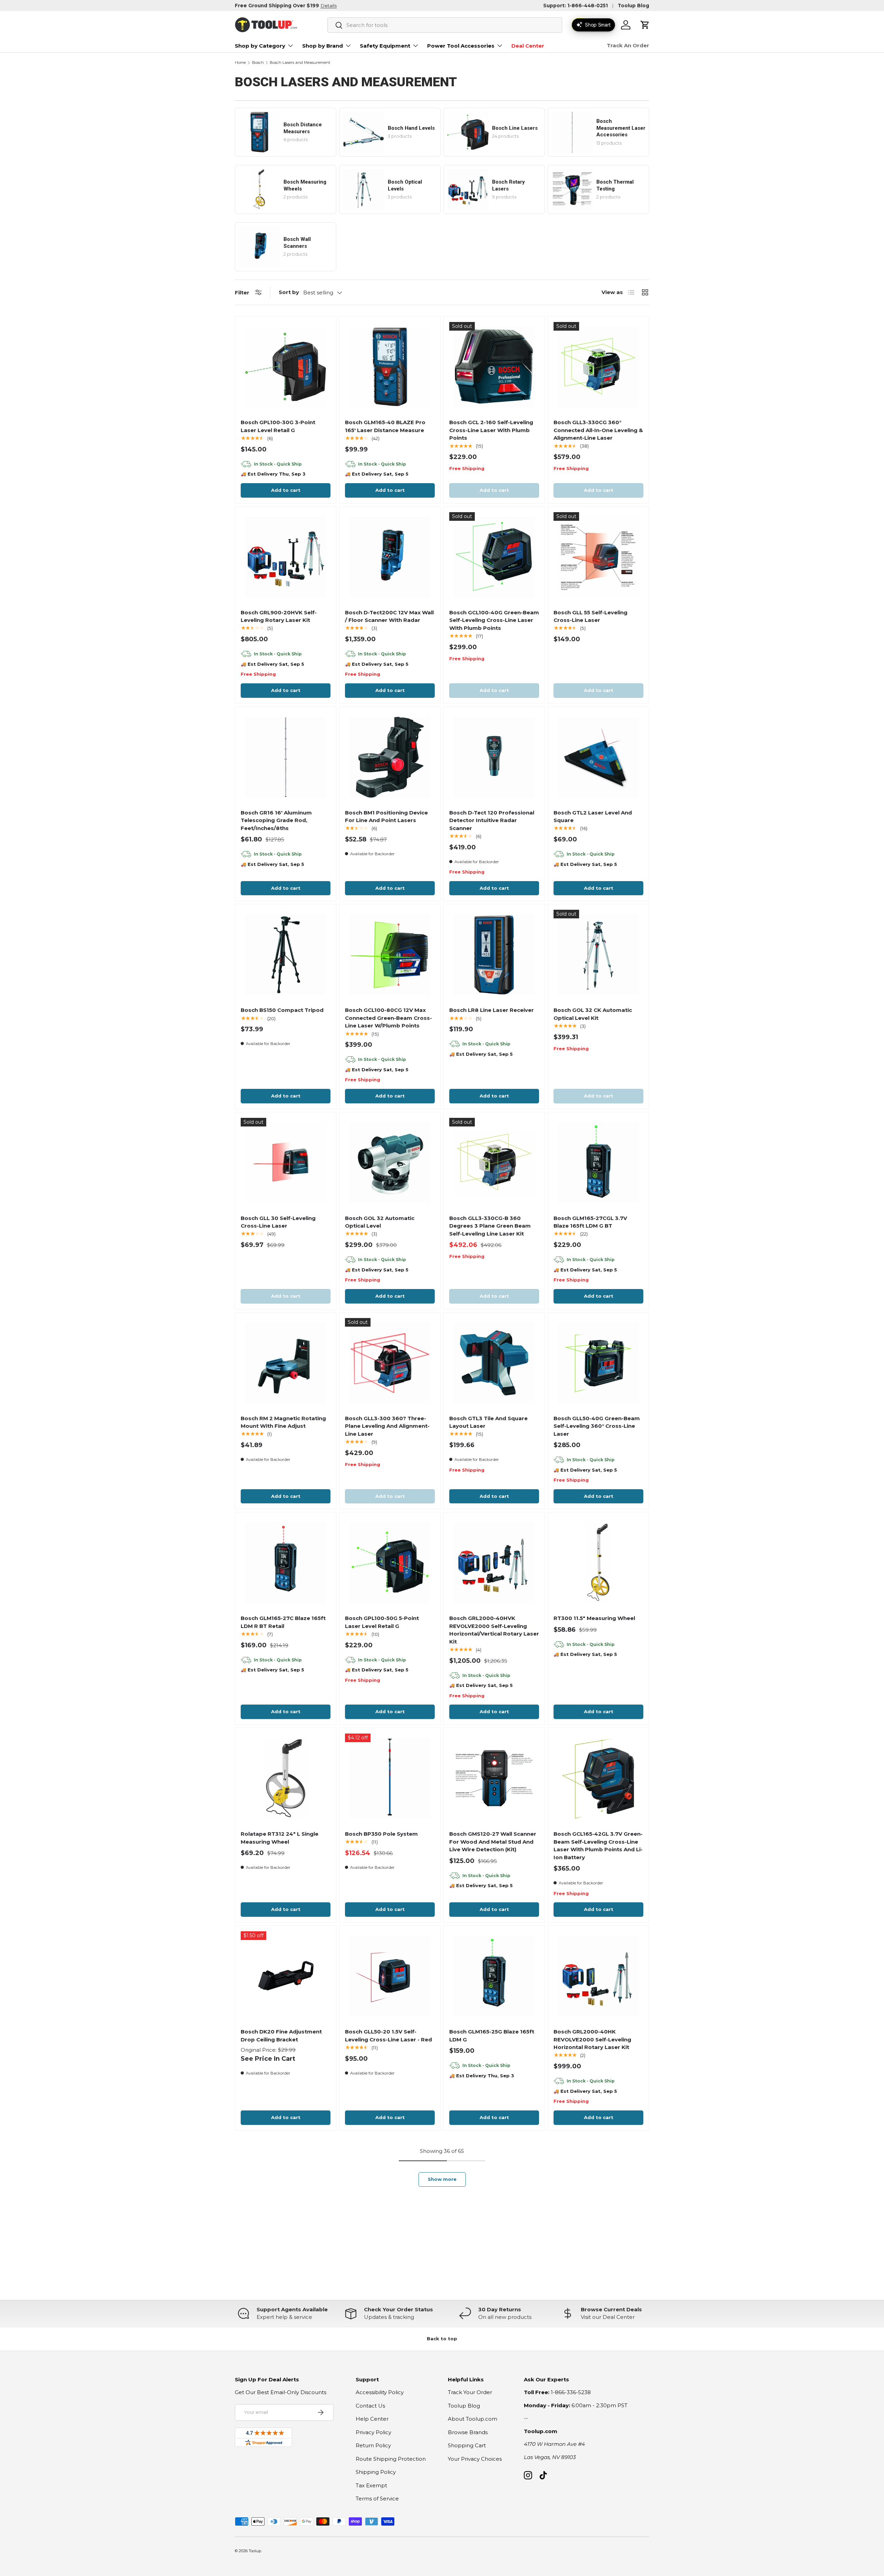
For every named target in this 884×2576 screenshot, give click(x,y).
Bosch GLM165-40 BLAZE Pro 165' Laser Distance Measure (385, 426)
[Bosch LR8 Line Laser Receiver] (494, 955)
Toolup (255, 2551)
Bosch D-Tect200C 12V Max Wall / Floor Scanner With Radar (389, 616)
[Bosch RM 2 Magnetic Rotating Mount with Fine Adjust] (286, 1363)
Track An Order (628, 45)
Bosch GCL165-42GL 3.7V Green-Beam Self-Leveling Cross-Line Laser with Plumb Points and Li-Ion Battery (598, 1846)
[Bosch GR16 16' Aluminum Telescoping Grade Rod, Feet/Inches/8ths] (286, 757)
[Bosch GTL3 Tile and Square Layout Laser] (494, 1363)
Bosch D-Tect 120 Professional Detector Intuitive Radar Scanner (492, 820)
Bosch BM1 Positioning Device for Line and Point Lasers (386, 817)
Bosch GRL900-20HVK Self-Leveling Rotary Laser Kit (279, 616)
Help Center (372, 2419)
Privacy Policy (373, 2432)
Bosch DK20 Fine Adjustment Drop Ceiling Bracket (281, 2036)
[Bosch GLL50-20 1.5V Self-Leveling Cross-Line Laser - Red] (390, 1976)
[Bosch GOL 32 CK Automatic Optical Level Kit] (598, 955)
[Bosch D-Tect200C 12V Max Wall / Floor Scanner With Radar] (390, 557)
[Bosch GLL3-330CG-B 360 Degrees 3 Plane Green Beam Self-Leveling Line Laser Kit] (494, 1163)
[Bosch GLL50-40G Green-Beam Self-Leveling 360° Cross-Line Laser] (598, 1363)
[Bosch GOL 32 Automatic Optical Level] (390, 1163)
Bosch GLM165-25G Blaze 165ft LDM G (492, 2036)
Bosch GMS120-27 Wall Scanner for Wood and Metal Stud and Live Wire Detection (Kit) (493, 1842)
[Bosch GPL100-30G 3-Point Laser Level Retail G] (286, 367)
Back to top (442, 2339)
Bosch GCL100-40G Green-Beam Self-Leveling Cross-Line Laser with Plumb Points (494, 620)
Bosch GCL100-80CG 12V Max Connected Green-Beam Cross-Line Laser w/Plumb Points (388, 1018)
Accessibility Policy (380, 2392)
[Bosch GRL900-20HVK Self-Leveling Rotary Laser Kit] (286, 557)
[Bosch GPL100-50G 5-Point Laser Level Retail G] (390, 1563)
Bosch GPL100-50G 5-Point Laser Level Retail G (382, 1622)
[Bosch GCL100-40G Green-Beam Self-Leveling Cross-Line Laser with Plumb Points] (494, 557)
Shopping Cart (467, 2445)
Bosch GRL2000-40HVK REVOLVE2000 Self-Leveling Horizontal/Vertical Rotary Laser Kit (494, 1630)
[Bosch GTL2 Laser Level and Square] (598, 757)
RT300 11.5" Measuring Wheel (594, 1618)
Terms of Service (377, 2499)
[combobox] (445, 25)
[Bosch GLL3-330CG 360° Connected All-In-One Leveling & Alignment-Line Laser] (598, 367)
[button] (645, 25)
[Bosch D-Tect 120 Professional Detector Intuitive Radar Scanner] (494, 757)
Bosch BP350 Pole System (381, 1834)
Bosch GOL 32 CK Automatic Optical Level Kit (593, 1014)
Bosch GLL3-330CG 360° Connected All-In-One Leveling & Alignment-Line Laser (598, 430)
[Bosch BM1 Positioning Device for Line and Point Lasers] (390, 757)
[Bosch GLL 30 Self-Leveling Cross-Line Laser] (286, 1163)
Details (329, 6)
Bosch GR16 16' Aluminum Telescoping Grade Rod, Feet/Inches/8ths (276, 820)
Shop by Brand (323, 46)
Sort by (289, 292)
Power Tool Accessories (461, 46)
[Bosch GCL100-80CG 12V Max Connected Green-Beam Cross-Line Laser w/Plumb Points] (390, 955)
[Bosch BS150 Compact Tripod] (286, 955)
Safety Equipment (385, 46)
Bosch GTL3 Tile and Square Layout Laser (488, 1422)
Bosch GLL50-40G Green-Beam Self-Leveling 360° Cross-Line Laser (597, 1426)
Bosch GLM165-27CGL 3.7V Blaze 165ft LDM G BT (590, 1222)
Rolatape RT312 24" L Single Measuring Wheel (280, 1838)
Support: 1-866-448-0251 (575, 6)
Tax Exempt (371, 2485)
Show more (442, 2179)
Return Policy (373, 2445)
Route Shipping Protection (391, 2459)
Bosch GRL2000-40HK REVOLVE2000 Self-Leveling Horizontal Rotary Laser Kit (592, 2039)
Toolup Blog (633, 6)
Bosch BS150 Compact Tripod (282, 1010)
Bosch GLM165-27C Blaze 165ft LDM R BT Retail (283, 1622)
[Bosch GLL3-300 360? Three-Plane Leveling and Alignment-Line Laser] (390, 1363)
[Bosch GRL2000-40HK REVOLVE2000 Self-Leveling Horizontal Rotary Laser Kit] (598, 1976)
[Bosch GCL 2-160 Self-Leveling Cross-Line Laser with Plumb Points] (494, 367)
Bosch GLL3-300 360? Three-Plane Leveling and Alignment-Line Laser (387, 1426)
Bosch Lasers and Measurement (300, 63)
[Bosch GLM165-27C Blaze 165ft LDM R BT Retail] (286, 1563)
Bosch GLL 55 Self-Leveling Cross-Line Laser (590, 616)
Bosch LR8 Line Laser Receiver (492, 1010)
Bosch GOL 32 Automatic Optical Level (380, 1222)
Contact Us (370, 2406)
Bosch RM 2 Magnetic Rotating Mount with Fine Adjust (283, 1422)
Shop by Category (260, 46)
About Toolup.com (473, 2419)
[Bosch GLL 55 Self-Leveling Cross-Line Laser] (598, 557)
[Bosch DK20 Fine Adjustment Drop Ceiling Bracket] (286, 1976)
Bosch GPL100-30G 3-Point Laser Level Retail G (278, 426)
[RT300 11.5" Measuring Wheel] (598, 1563)
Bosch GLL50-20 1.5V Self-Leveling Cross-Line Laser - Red (388, 2036)
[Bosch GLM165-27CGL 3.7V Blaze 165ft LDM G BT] (598, 1163)
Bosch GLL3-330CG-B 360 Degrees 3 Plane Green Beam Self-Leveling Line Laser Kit (490, 1226)
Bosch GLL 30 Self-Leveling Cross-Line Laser (278, 1222)
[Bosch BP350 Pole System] (390, 1778)
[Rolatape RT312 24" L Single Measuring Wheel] (286, 1778)
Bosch (258, 63)
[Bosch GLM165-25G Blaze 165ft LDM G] (494, 1976)
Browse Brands (468, 2432)
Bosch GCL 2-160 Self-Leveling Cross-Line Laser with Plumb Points (491, 430)
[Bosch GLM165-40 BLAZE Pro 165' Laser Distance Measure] (390, 367)
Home (240, 63)
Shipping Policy (376, 2472)
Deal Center (528, 46)
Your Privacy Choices (475, 2459)
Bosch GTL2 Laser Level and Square (593, 817)
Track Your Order (470, 2392)
